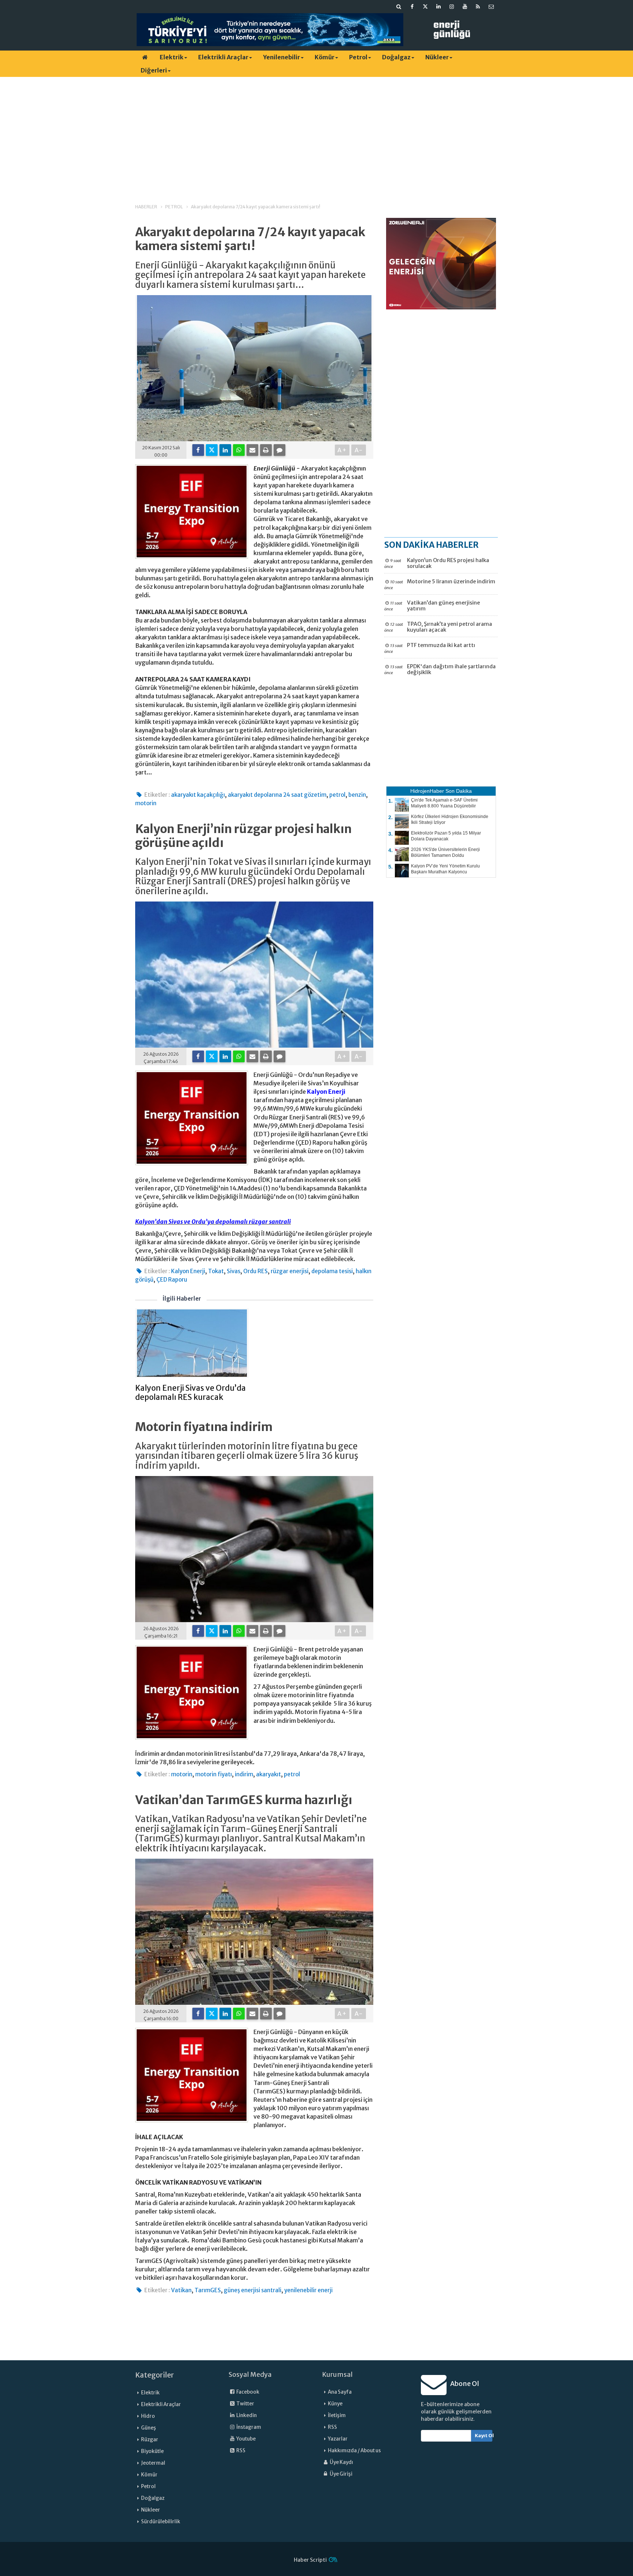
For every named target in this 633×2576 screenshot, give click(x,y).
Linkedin (246, 2415)
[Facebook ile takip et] (412, 7)
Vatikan (181, 2290)
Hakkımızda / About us (354, 2451)
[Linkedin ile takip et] (438, 7)
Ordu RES (256, 1271)
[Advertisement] (316, 134)
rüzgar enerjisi (290, 1271)
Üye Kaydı (341, 2462)
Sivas (234, 1271)
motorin (146, 803)
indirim (244, 1774)
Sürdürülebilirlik (161, 2522)
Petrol (358, 57)
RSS (240, 2451)
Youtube (246, 2439)
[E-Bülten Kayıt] (491, 7)
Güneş (149, 2428)
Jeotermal (153, 2463)
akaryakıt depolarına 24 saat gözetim (277, 795)
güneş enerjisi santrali (253, 2290)
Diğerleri (154, 70)
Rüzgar (150, 2440)
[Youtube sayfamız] (465, 7)
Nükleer (437, 57)
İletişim (337, 2415)
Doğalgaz (396, 57)
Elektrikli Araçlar (223, 57)
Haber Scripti (310, 2560)
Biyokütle (152, 2451)
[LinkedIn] (225, 450)
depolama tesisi (332, 1271)
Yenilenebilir (282, 57)
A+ (342, 450)
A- (359, 450)
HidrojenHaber (427, 791)
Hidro (148, 2416)
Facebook (247, 2392)
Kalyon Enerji (326, 1092)
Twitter (245, 2404)
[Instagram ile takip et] (452, 7)
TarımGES (208, 2290)
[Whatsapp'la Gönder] (239, 450)
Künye (335, 2404)
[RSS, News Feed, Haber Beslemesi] (478, 7)
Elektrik (172, 57)
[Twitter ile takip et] (425, 7)
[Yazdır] (266, 450)
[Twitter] (212, 450)
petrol (337, 795)
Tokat (216, 1271)
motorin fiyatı (214, 1774)
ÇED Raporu (172, 1280)
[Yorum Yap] (280, 450)
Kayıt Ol (484, 2436)
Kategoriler (155, 2375)
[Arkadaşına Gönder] (252, 450)
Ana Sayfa (340, 2392)
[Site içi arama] (399, 7)
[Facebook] (198, 450)
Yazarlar (338, 2439)
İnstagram (248, 2427)
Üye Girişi (341, 2474)
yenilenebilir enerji (308, 2290)
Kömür (325, 57)
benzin (357, 795)
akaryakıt (269, 1774)
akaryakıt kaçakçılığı (198, 795)
